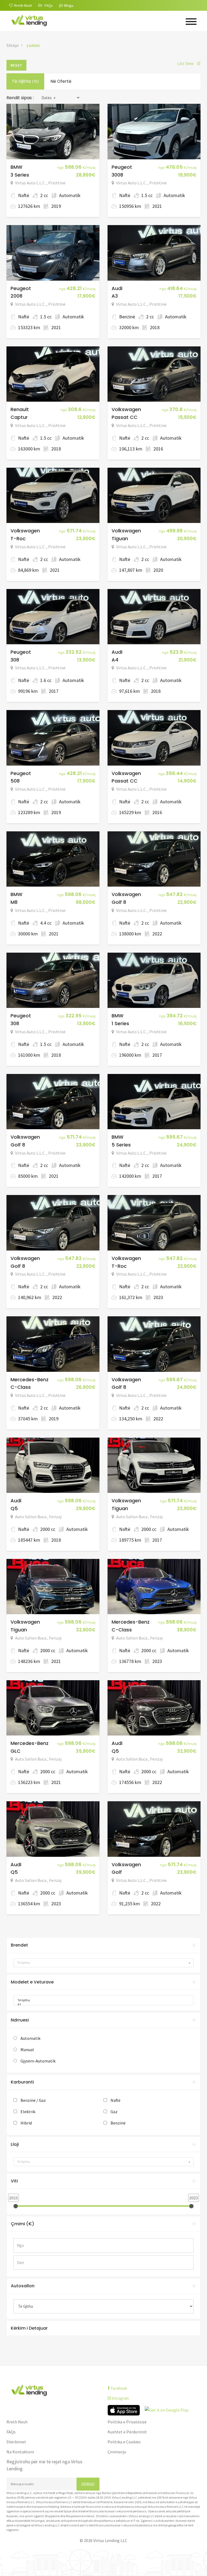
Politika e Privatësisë (127, 2422)
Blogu (69, 5)
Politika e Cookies (124, 2442)
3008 (117, 175)
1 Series (120, 1023)
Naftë (115, 2100)
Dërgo (88, 2484)
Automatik (30, 2038)
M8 (14, 902)
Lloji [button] (15, 2144)
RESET (16, 65)
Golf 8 (119, 902)
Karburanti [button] (22, 2082)
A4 (115, 660)
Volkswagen (126, 409)
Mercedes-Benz (30, 1380)
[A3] (102, 2005)
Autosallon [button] (23, 2286)
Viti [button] (14, 2181)
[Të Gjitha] (102, 2000)
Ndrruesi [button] (20, 2020)
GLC (15, 1751)
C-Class (21, 1387)
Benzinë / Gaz (33, 2100)
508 (15, 781)
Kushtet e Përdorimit (127, 2432)
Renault (20, 409)
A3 (115, 296)
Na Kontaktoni (20, 2452)
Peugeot (122, 167)
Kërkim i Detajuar (29, 2328)
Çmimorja (117, 2452)
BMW (16, 167)
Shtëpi (13, 45)
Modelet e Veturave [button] (32, 1982)
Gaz (114, 2112)
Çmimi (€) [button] (23, 2224)
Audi (117, 288)
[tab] (103, 1945)
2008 (16, 296)
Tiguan (120, 538)
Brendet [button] (19, 1945)
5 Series (121, 1145)
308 (15, 660)
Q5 (14, 1508)
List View (189, 63)
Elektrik (28, 2112)
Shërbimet (16, 2442)
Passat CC (125, 417)
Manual (27, 2050)
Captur (19, 417)
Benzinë (118, 2123)
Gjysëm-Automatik (38, 2061)
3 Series (20, 175)
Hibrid (26, 2123)
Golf (117, 1872)
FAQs (11, 2432)
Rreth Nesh (17, 2422)
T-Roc (18, 538)
